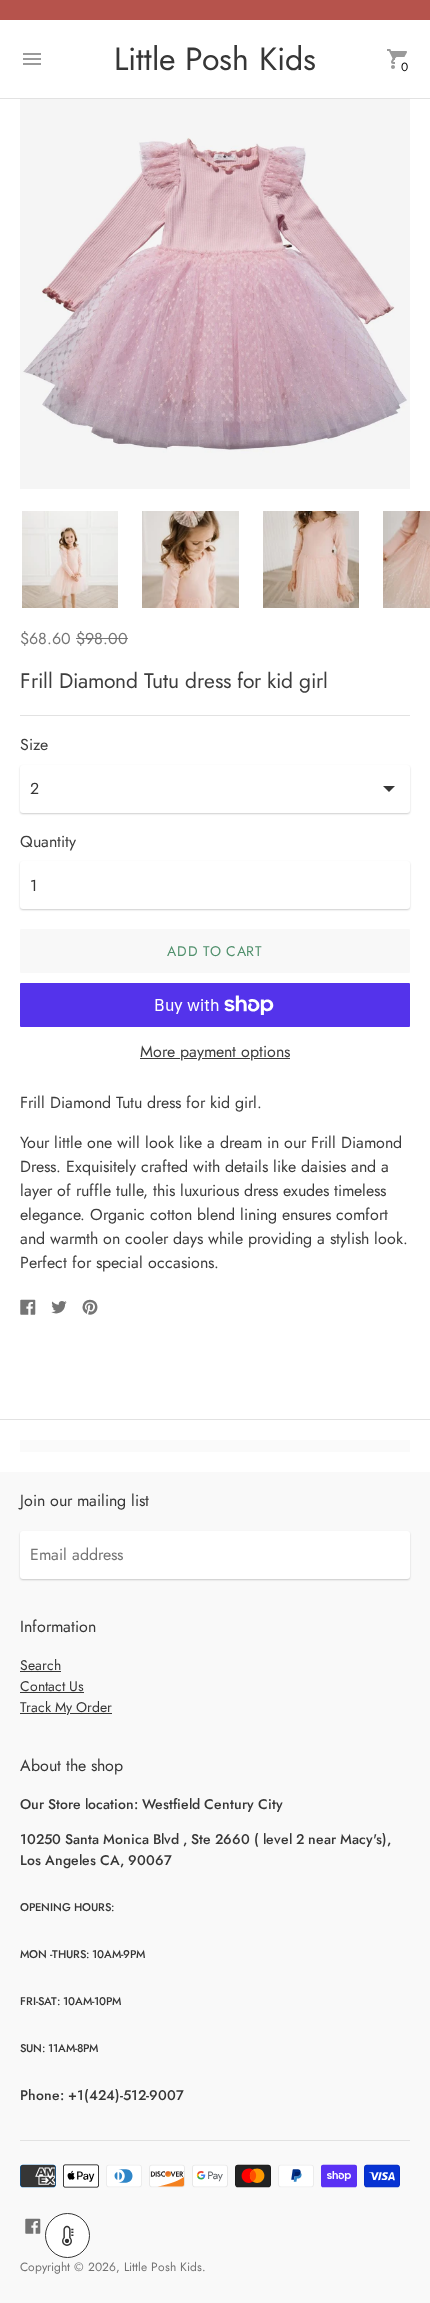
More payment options (215, 1052)
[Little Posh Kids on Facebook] (33, 2223)
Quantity (48, 842)
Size (34, 745)
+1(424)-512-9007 (126, 2095)
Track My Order (66, 1707)
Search (40, 1665)
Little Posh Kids (163, 2267)
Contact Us (52, 1686)
